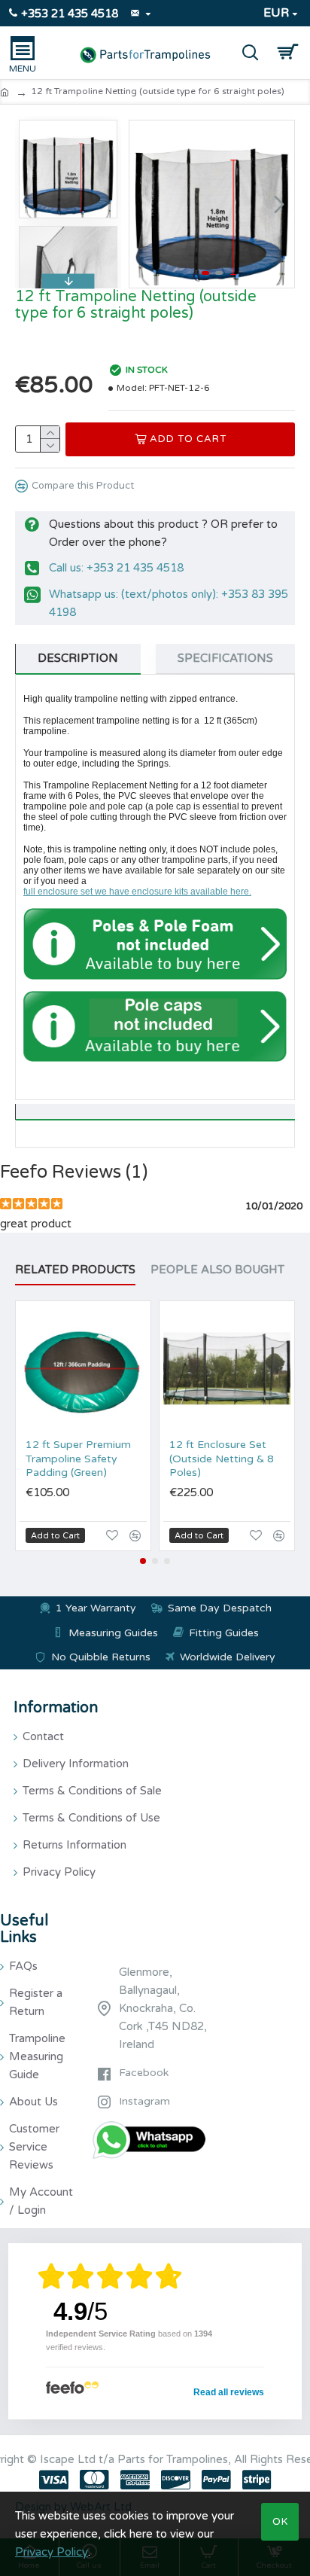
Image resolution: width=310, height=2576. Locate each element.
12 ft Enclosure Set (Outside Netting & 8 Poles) (222, 1458)
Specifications (225, 658)
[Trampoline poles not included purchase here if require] (155, 944)
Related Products (75, 1270)
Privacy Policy (52, 2552)
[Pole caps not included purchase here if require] (155, 1027)
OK (280, 2522)
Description (78, 658)
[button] (144, 204)
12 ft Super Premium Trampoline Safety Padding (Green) (78, 1458)
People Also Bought (217, 1270)
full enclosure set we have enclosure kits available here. (137, 892)
